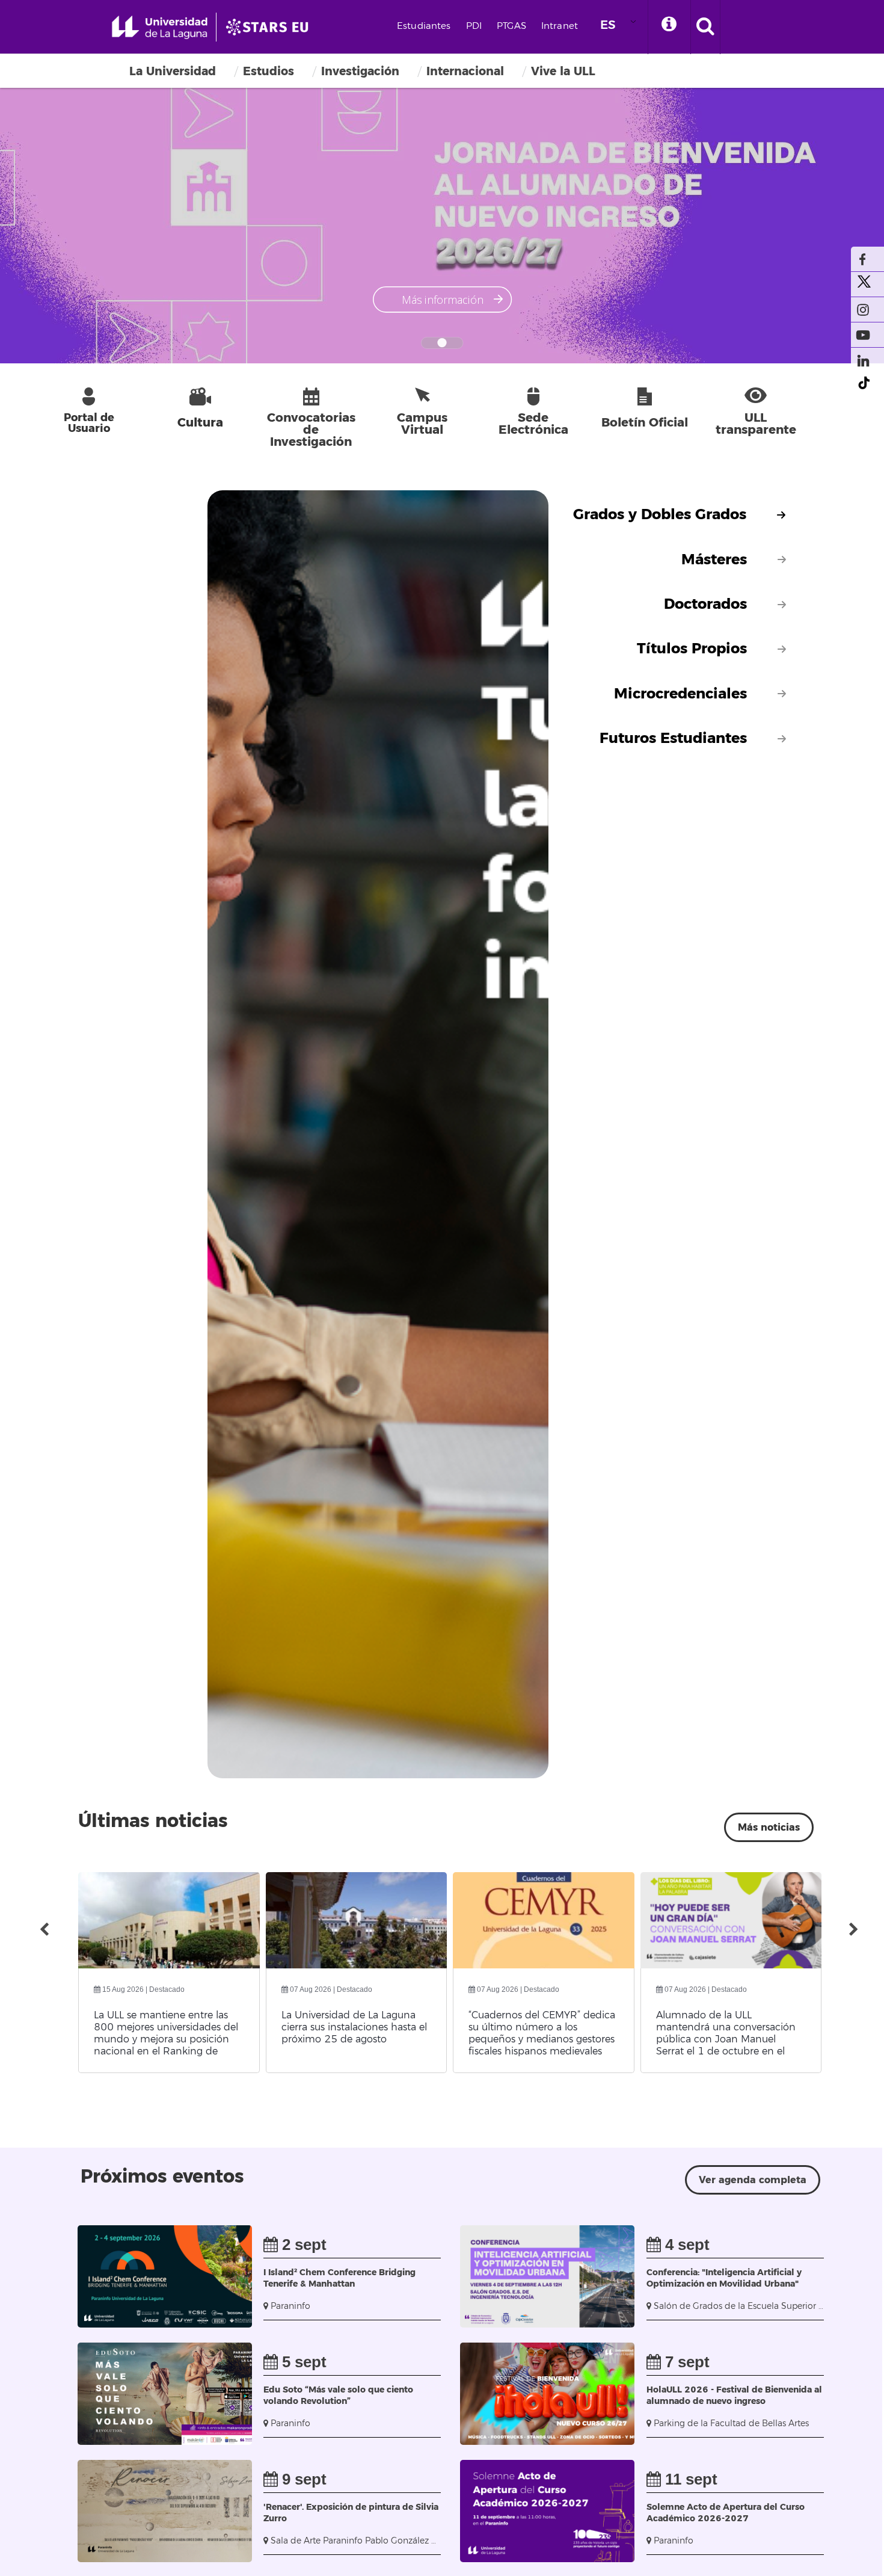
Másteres (714, 560)
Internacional (465, 71)
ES (608, 25)
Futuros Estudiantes (673, 738)
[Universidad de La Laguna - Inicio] (164, 27)
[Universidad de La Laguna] (271, 27)
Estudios (269, 71)
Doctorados (705, 604)
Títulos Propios (692, 649)
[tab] (680, 515)
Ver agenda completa (753, 2180)
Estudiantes (424, 26)
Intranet (560, 26)
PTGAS (511, 26)
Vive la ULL (563, 71)
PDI (474, 26)
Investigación (360, 71)
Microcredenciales (680, 694)
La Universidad (173, 71)
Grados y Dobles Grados (660, 515)
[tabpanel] (321, 1134)
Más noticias (769, 1827)
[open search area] (705, 27)
